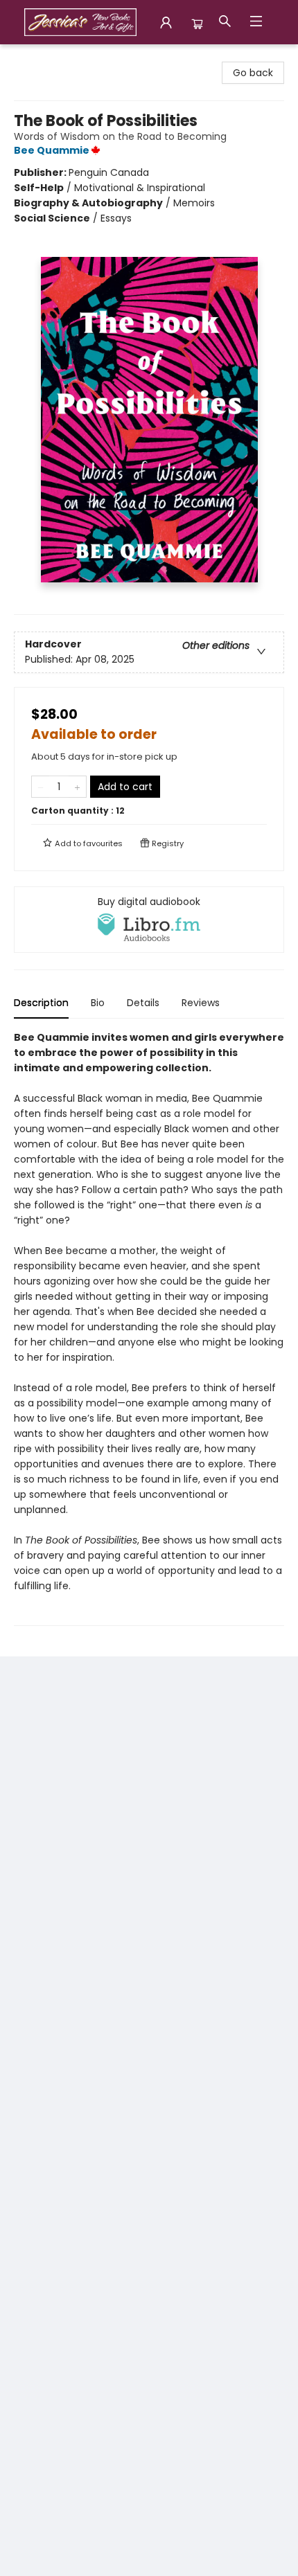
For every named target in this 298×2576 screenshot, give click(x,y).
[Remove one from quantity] (41, 787)
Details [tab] (143, 1003)
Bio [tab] (98, 1003)
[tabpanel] (149, 1328)
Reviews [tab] (201, 1003)
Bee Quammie (52, 150)
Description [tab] (41, 1003)
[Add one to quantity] (77, 787)
